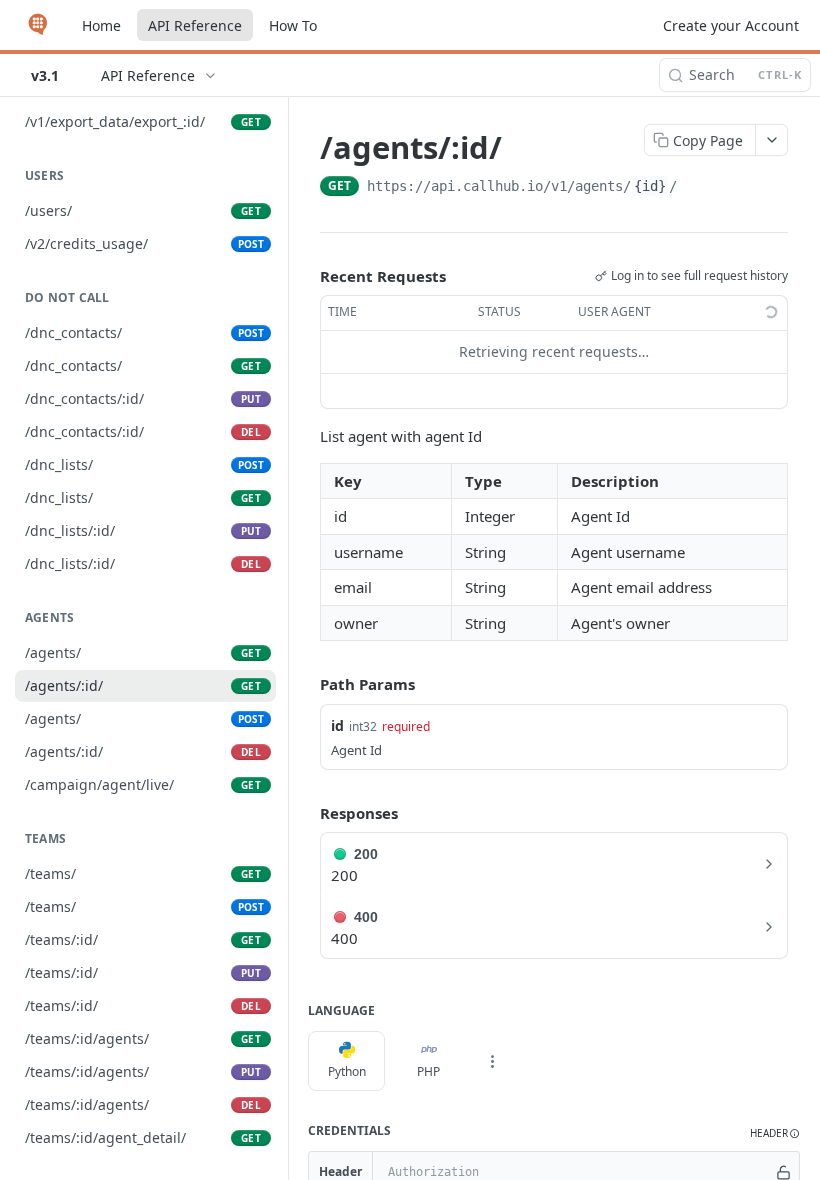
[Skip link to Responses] (306, 813)
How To (293, 25)
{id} (650, 186)
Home (101, 25)
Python (347, 1071)
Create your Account (731, 25)
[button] (775, 1133)
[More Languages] (492, 1061)
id (337, 725)
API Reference (195, 25)
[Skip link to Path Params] (306, 684)
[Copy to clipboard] (697, 188)
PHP (428, 1071)
